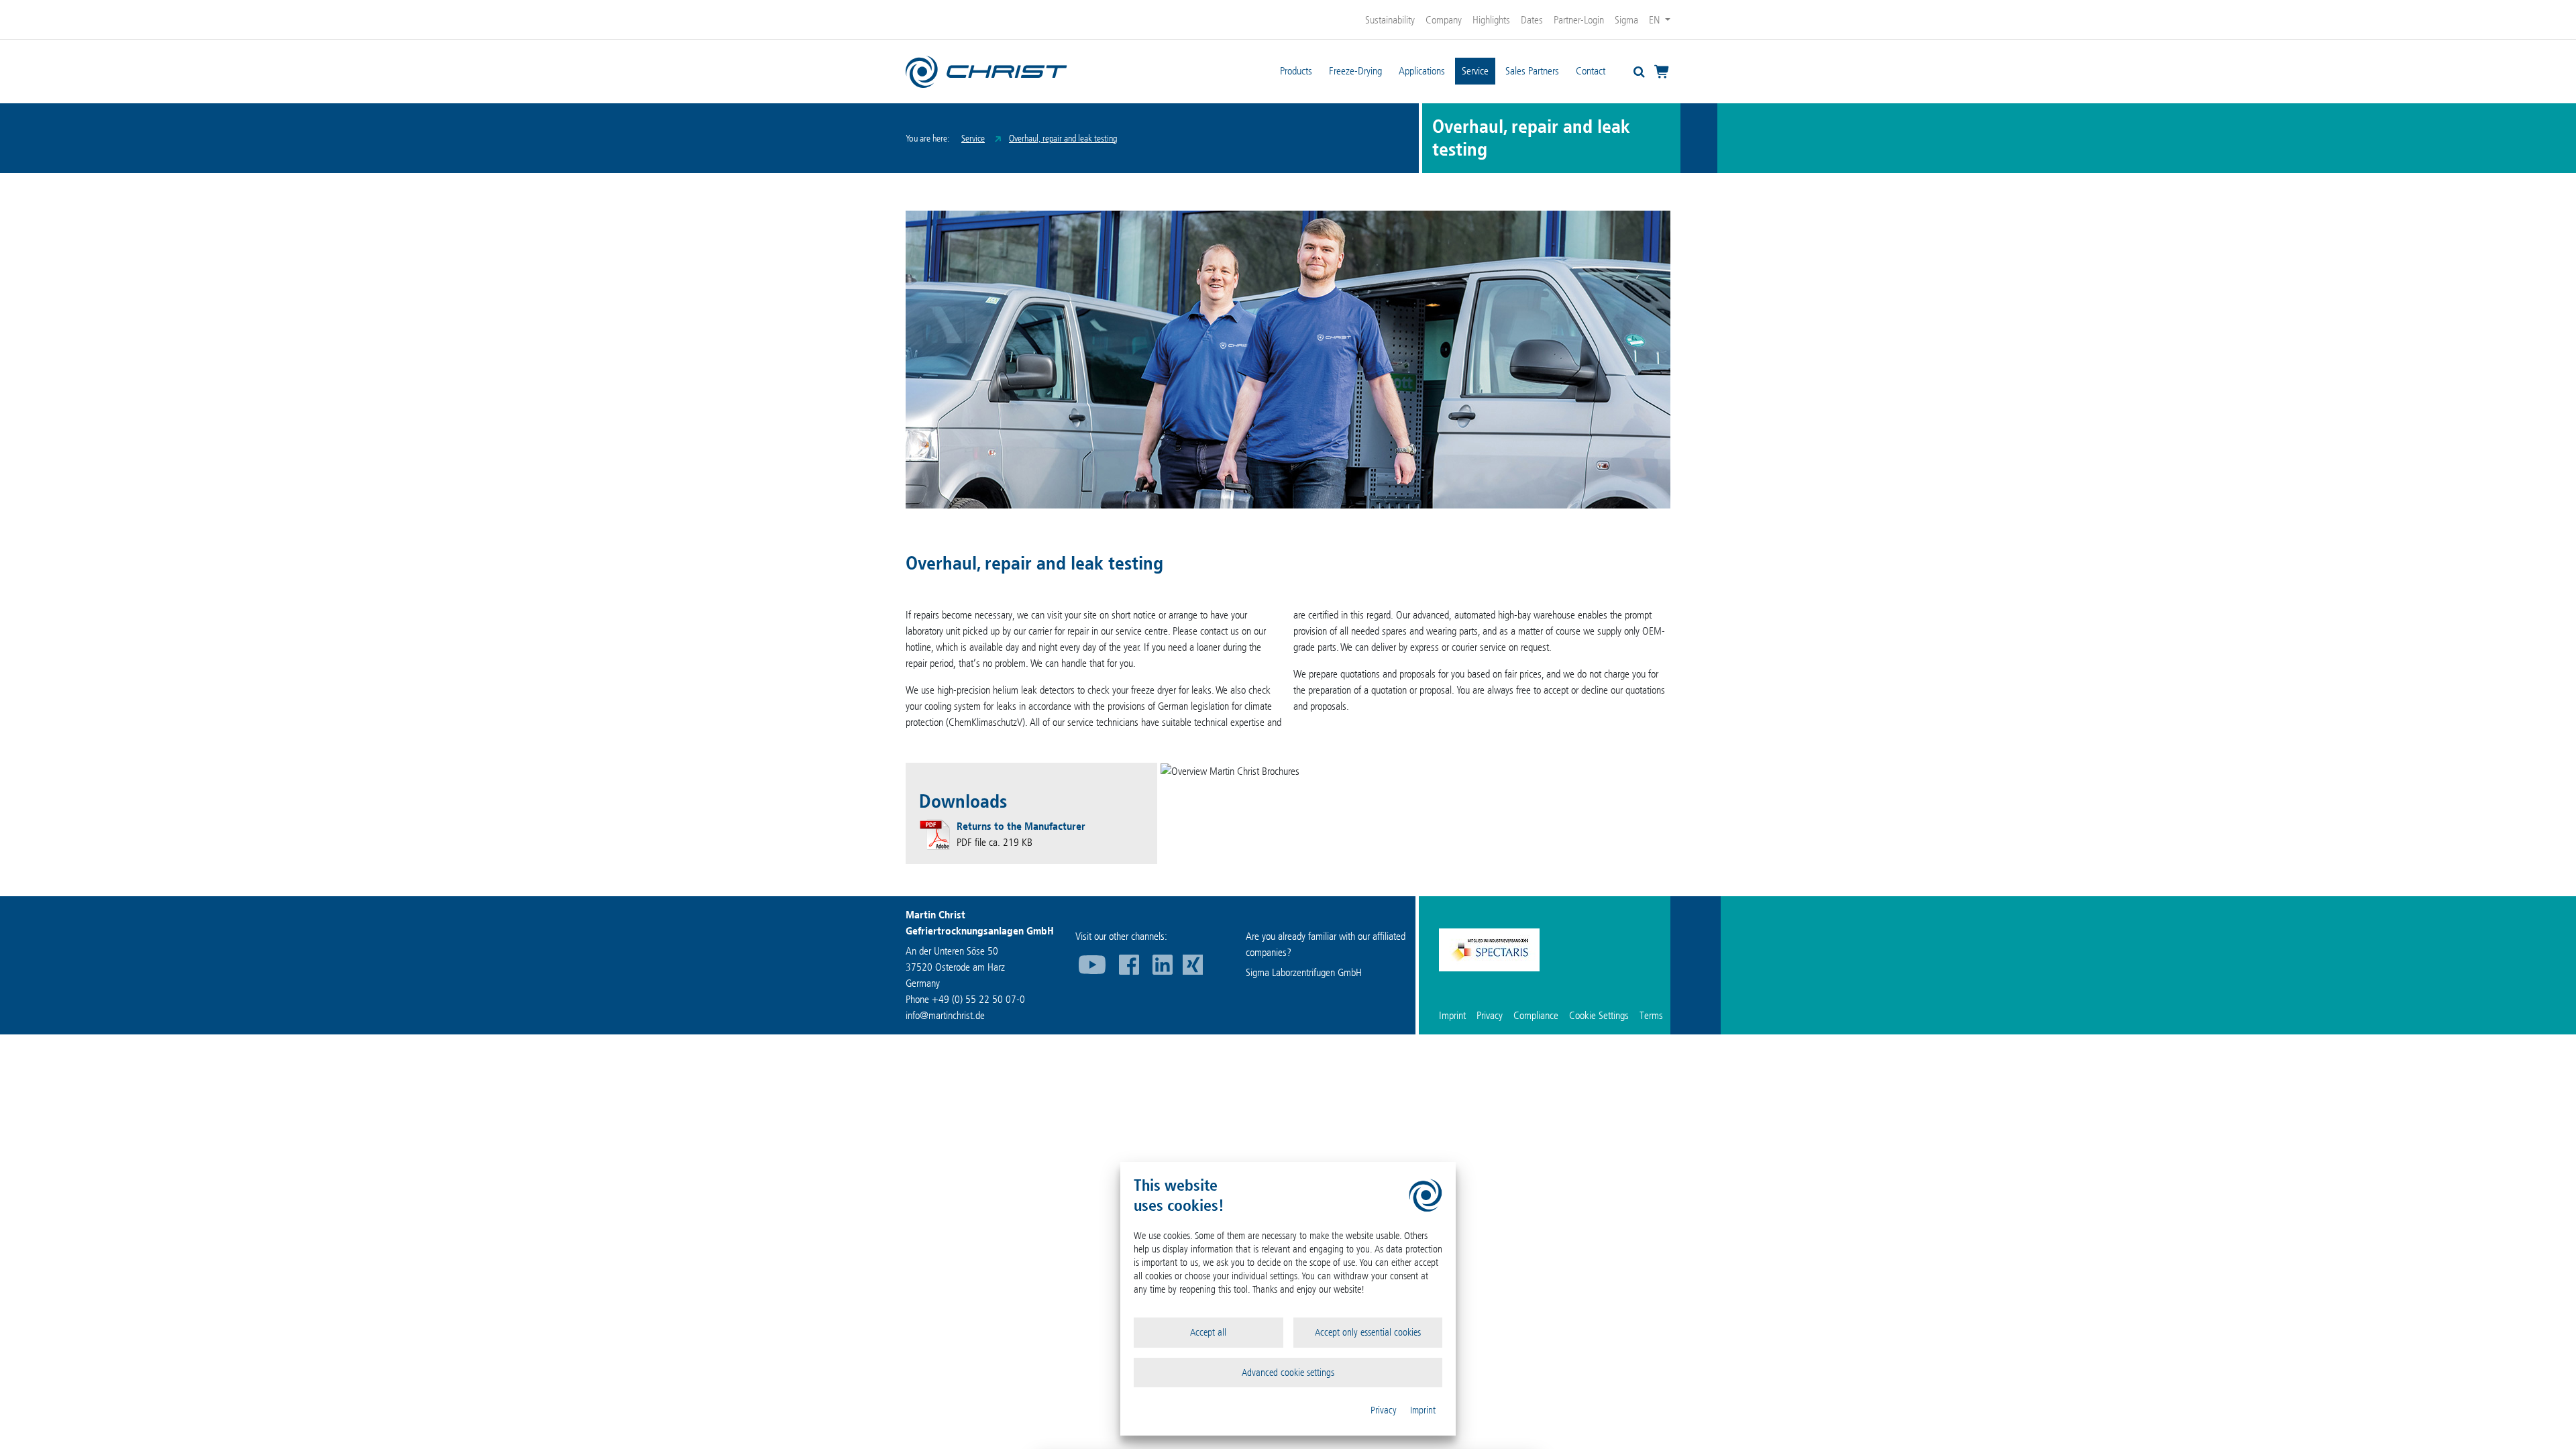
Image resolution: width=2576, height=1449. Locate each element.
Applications (1422, 71)
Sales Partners (1532, 71)
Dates (1532, 20)
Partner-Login (1579, 20)
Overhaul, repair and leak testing (1063, 139)
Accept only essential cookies (1368, 1332)
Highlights (1491, 20)
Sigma (1626, 20)
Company (1444, 20)
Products (1296, 71)
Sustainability (1390, 20)
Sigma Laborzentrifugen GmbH (1304, 972)
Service (1475, 71)
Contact (1591, 71)
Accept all (1208, 1332)
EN (1656, 20)
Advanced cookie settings (1288, 1373)
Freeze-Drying (1355, 71)
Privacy (1384, 1410)
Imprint (1423, 1410)
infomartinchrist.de (945, 1015)
